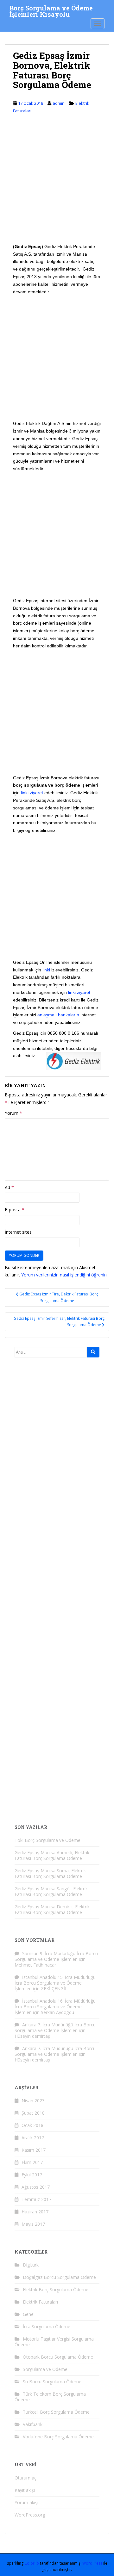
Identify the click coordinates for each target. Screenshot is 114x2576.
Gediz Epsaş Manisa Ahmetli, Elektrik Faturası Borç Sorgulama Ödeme (52, 1855)
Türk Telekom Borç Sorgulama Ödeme (50, 2397)
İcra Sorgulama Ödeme (47, 2327)
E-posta (15, 1210)
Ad (9, 1187)
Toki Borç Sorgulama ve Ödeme (47, 1840)
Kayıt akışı (25, 2490)
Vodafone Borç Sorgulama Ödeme (58, 2437)
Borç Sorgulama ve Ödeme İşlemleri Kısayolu (51, 10)
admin (59, 103)
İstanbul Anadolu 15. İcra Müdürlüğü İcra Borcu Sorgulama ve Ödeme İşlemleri (55, 1983)
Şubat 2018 (33, 2113)
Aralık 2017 (33, 2138)
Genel (29, 2314)
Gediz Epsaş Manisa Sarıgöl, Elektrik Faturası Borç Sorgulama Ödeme (51, 1891)
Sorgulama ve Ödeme (45, 2369)
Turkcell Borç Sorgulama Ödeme (56, 2412)
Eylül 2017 (32, 2175)
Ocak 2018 (32, 2125)
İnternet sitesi (19, 1232)
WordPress (92, 2563)
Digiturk (31, 2265)
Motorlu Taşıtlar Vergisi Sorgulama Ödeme (54, 2342)
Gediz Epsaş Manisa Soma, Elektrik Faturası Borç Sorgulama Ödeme (50, 1873)
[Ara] (93, 1352)
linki (46, 970)
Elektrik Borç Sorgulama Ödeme (56, 2289)
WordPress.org (30, 2515)
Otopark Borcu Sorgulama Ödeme (58, 2357)
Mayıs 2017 (33, 2224)
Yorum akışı (26, 2502)
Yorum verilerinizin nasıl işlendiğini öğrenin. (64, 1275)
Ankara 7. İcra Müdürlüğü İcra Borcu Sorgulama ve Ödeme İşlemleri (55, 2027)
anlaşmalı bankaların (58, 1015)
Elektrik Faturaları (40, 2302)
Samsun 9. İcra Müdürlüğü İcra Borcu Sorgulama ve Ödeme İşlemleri (56, 1956)
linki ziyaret (32, 793)
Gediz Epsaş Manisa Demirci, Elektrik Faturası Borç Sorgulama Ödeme (52, 1909)
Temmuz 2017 (36, 2199)
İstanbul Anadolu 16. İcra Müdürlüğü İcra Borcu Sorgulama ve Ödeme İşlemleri (55, 2007)
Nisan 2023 (33, 2101)
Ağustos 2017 (36, 2187)
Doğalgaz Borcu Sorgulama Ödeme (59, 2277)
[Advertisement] (57, 184)
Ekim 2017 (32, 2162)
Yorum (13, 1113)
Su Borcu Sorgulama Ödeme (52, 2382)
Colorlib (32, 2563)
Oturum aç (25, 2478)
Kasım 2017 (34, 2150)
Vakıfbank (33, 2424)
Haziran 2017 (35, 2212)
